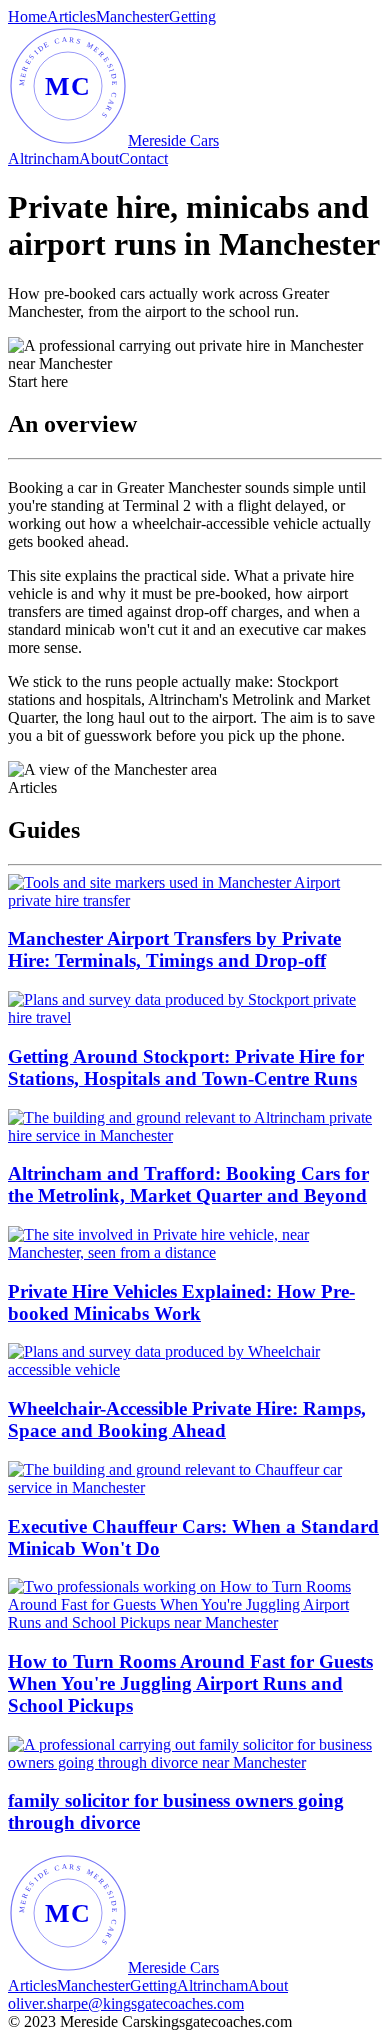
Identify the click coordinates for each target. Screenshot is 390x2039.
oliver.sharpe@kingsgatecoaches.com (126, 2003)
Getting (192, 16)
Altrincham (43, 158)
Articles (71, 16)
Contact (143, 158)
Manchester (132, 16)
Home (27, 16)
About (99, 158)
